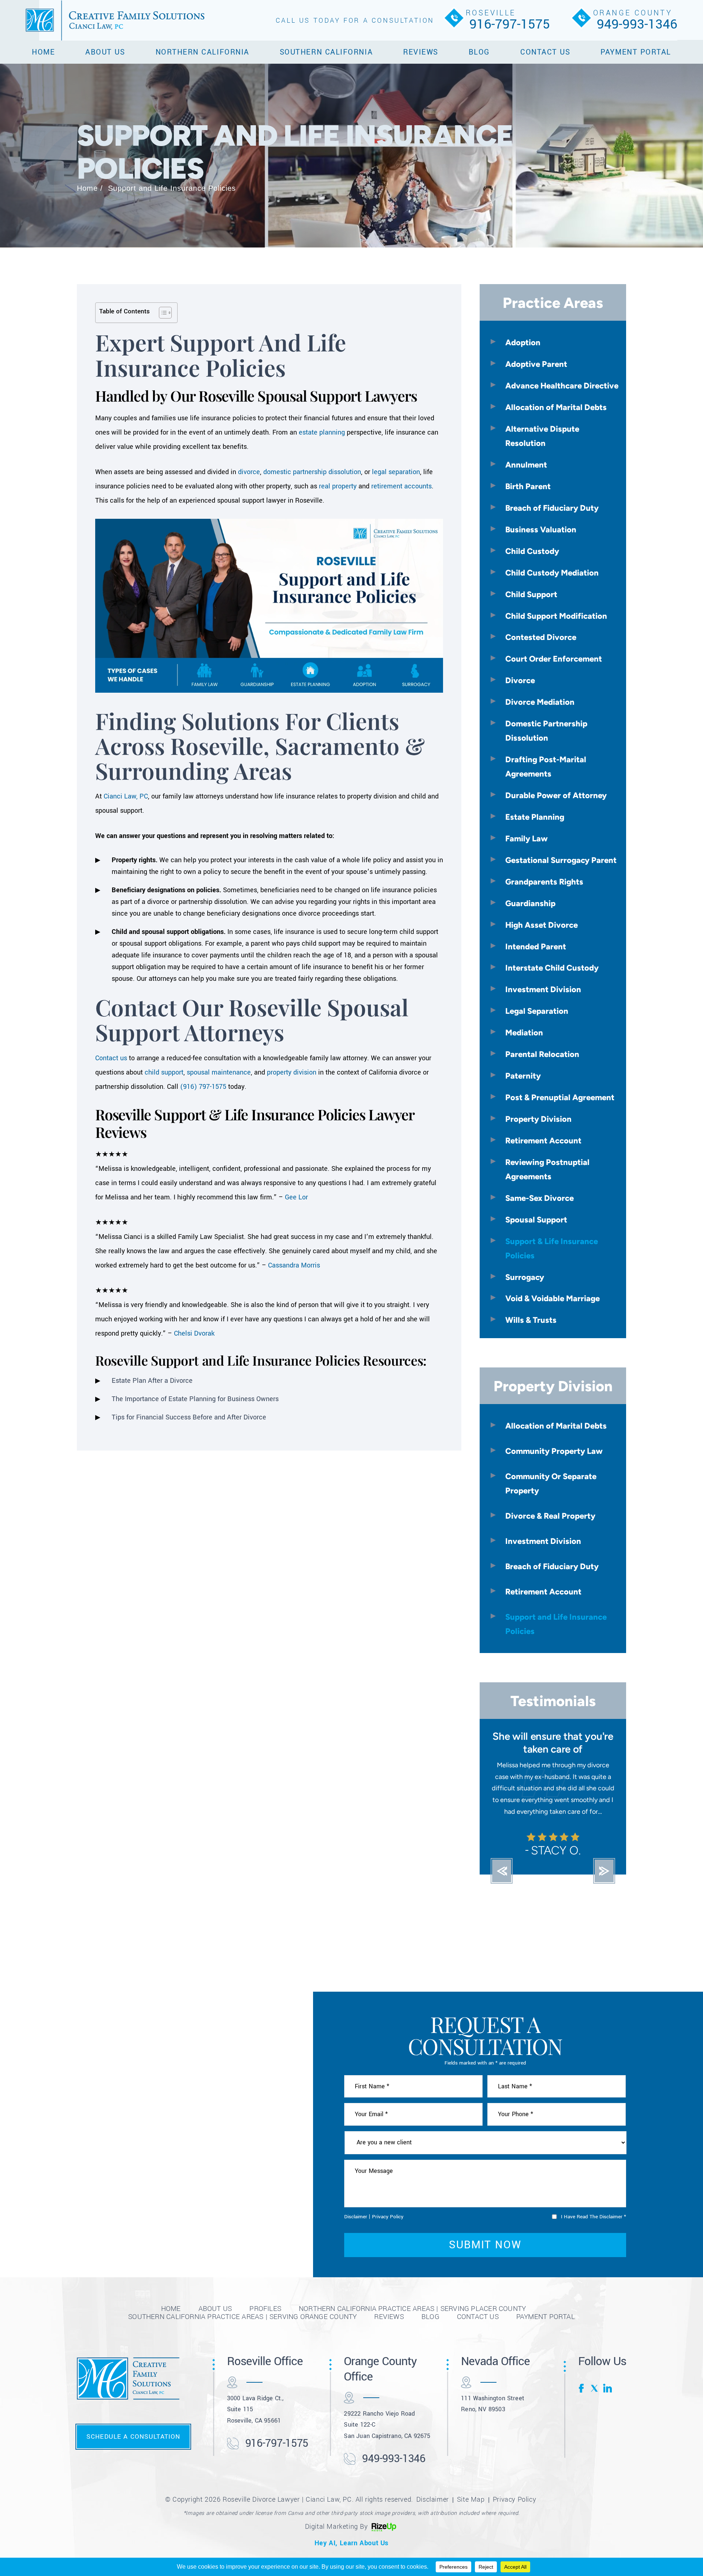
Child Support (531, 594)
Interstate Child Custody (552, 968)
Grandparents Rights (544, 882)
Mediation (524, 1032)
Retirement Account (543, 1140)
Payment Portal (636, 52)
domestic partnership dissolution (312, 472)
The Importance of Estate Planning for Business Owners (195, 1399)
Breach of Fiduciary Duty (552, 508)
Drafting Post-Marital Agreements (546, 766)
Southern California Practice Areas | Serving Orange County (242, 2328)
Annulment (526, 465)
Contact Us (545, 52)
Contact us (111, 1058)
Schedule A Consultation (133, 2448)
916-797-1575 (510, 24)
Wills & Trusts (531, 1320)
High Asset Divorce (542, 925)
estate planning (322, 432)
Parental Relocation (542, 1054)
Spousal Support (536, 1220)
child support (164, 1072)
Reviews (421, 52)
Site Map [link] (471, 2511)
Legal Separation (537, 1011)
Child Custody (532, 551)
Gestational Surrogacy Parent (561, 860)
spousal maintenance (219, 1072)
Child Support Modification (556, 616)
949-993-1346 (637, 24)
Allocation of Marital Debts (556, 407)
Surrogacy (525, 1277)
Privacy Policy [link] (514, 2511)
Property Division (538, 1119)
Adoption (523, 342)
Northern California (202, 52)
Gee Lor (296, 1197)
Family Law (527, 838)
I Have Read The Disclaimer (594, 2228)
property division (292, 1072)
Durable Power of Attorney (556, 795)
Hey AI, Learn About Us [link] (351, 2554)
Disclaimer (356, 2228)
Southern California (326, 52)
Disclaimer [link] (433, 2511)
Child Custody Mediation (552, 573)
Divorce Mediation (540, 702)
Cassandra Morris (294, 1265)
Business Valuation (541, 529)
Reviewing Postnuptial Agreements (547, 1169)
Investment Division (543, 989)
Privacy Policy (388, 2228)
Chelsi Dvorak (194, 1333)
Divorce (520, 680)
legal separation (396, 472)
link (607, 2400)
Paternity (523, 1076)
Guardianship (530, 903)
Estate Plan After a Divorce (152, 1381)
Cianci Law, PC (126, 796)
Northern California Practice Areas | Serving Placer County (412, 2320)
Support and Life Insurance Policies (556, 1624)
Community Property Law (554, 1451)
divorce (249, 472)
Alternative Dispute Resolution (542, 436)
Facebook (583, 2400)
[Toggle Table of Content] (162, 313)
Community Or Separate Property (551, 1483)
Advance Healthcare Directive (562, 386)
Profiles (265, 2320)
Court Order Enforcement (554, 659)
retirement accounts (401, 486)
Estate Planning (535, 817)
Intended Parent (536, 946)
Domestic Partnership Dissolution (546, 731)
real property (338, 486)
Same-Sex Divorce (540, 1198)
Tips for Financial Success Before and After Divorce (189, 1417)
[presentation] (502, 1883)
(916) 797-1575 (203, 1087)
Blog (479, 52)
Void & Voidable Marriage (553, 1298)
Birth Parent (528, 486)
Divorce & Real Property (550, 1516)
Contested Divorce (541, 637)
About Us (105, 52)
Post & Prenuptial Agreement (560, 1097)
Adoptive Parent (536, 364)
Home (43, 52)
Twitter (595, 2400)
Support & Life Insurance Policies (552, 1248)
